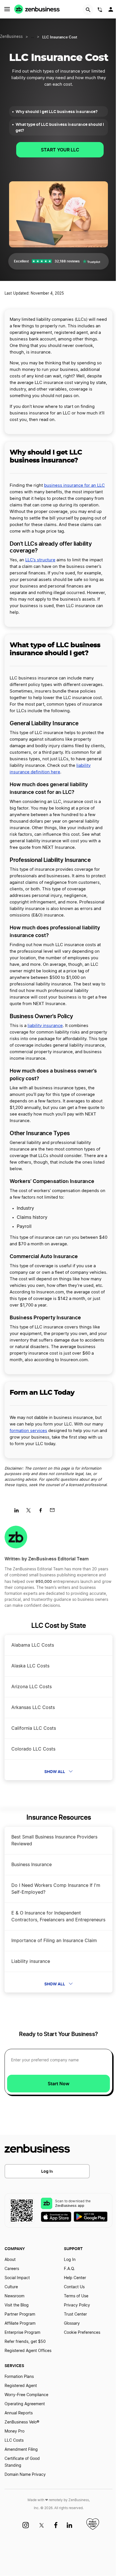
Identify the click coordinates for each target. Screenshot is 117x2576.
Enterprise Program (22, 2333)
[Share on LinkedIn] (19, 1512)
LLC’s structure (40, 560)
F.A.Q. (69, 2269)
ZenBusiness (11, 37)
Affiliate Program (20, 2324)
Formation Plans (19, 2377)
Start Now (58, 2084)
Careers (12, 2269)
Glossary (72, 2324)
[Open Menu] (7, 9)
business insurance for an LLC (74, 485)
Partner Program (20, 2314)
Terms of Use (76, 2296)
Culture (11, 2287)
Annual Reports (19, 2413)
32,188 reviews (67, 261)
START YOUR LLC (60, 150)
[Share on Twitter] (31, 1512)
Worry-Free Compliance (26, 2395)
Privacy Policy (77, 2305)
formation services (28, 1431)
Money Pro (14, 2431)
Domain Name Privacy (25, 2475)
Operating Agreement (25, 2404)
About (10, 2260)
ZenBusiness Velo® (22, 2422)
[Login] (111, 11)
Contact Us (74, 2287)
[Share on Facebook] (42, 1512)
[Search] (88, 10)
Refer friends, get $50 (25, 2342)
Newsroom (14, 2296)
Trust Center (75, 2314)
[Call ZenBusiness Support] (100, 11)
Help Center (75, 2278)
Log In (47, 2171)
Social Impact (17, 2278)
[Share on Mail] (54, 1512)
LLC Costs (14, 2441)
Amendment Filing (21, 2450)
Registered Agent (21, 2386)
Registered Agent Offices (28, 2351)
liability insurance (45, 1026)
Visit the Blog (17, 2305)
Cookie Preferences (82, 2333)
